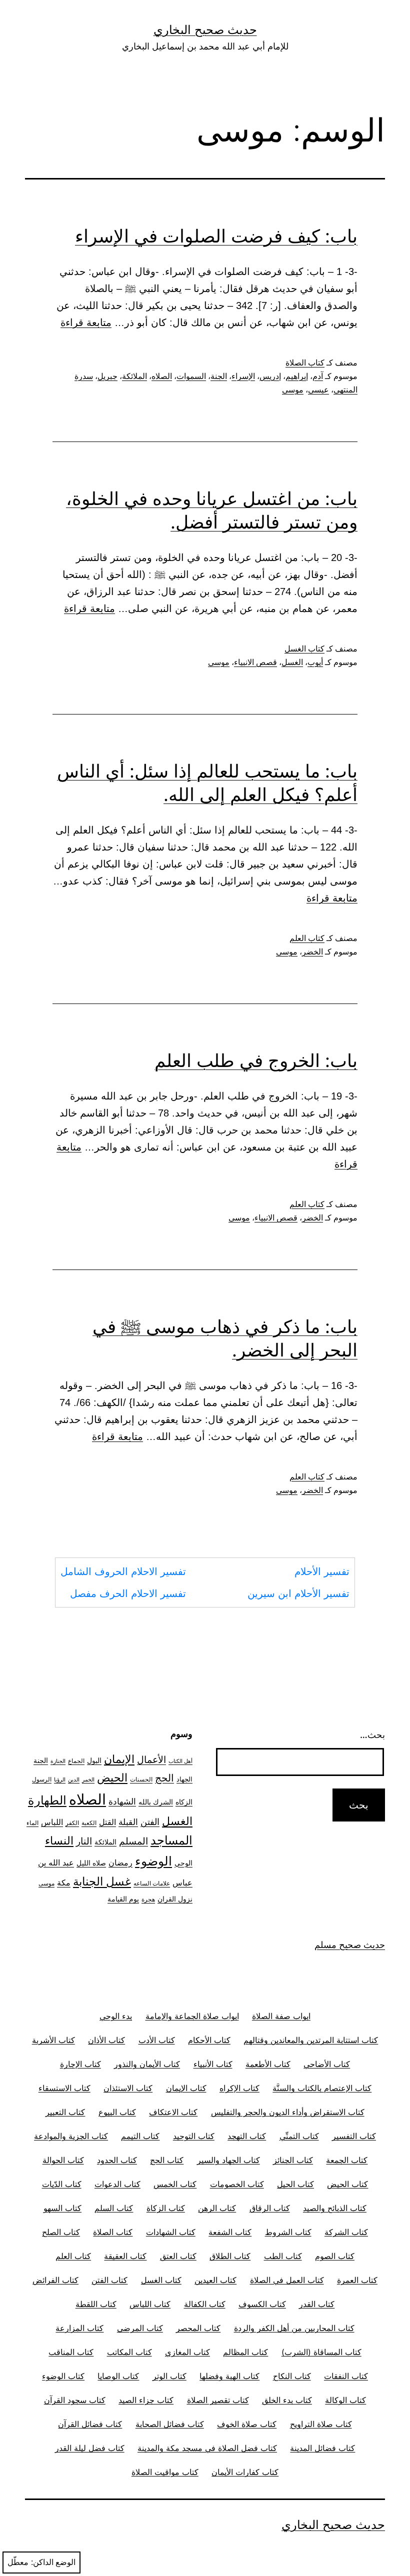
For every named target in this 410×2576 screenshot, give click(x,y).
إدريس (270, 376)
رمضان (120, 1862)
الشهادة (122, 1801)
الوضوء (153, 1861)
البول (94, 1760)
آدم (318, 376)
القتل (107, 1822)
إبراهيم (297, 376)
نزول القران (175, 1899)
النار (84, 1841)
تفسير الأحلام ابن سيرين (298, 1593)
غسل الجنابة (102, 1881)
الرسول (42, 1779)
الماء (32, 1823)
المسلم (133, 1841)
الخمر (88, 1780)
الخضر (312, 952)
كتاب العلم (307, 938)
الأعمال (151, 1760)
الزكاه (184, 1802)
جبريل (107, 376)
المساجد (171, 1840)
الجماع (76, 1761)
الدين (74, 1780)
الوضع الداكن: (53, 2562)
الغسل (292, 662)
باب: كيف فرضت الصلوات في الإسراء (216, 236)
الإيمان (119, 1759)
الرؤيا (60, 1780)
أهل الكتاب (180, 1761)
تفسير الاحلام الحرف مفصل (128, 1593)
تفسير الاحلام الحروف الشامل (123, 1571)
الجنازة (58, 1761)
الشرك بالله (156, 1802)
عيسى (318, 390)
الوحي (183, 1863)
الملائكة (134, 376)
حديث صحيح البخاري (205, 30)
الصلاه (162, 376)
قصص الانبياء (255, 662)
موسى (293, 390)
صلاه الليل (91, 1863)
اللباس (52, 1822)
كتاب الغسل (304, 649)
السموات (191, 376)
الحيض (112, 1777)
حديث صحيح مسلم (350, 1945)
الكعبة (89, 1823)
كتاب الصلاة (305, 363)
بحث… (372, 1735)
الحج (164, 1778)
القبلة (128, 1822)
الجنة (219, 376)
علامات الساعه (152, 1883)
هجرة (148, 1899)
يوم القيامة (123, 1899)
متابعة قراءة (86, 322)
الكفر (72, 1823)
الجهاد (184, 1779)
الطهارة (47, 1800)
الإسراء (243, 376)
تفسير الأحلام (322, 1571)
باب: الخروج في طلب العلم (256, 1060)
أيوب (315, 662)
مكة (64, 1883)
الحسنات (141, 1779)
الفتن (150, 1822)
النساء (59, 1840)
